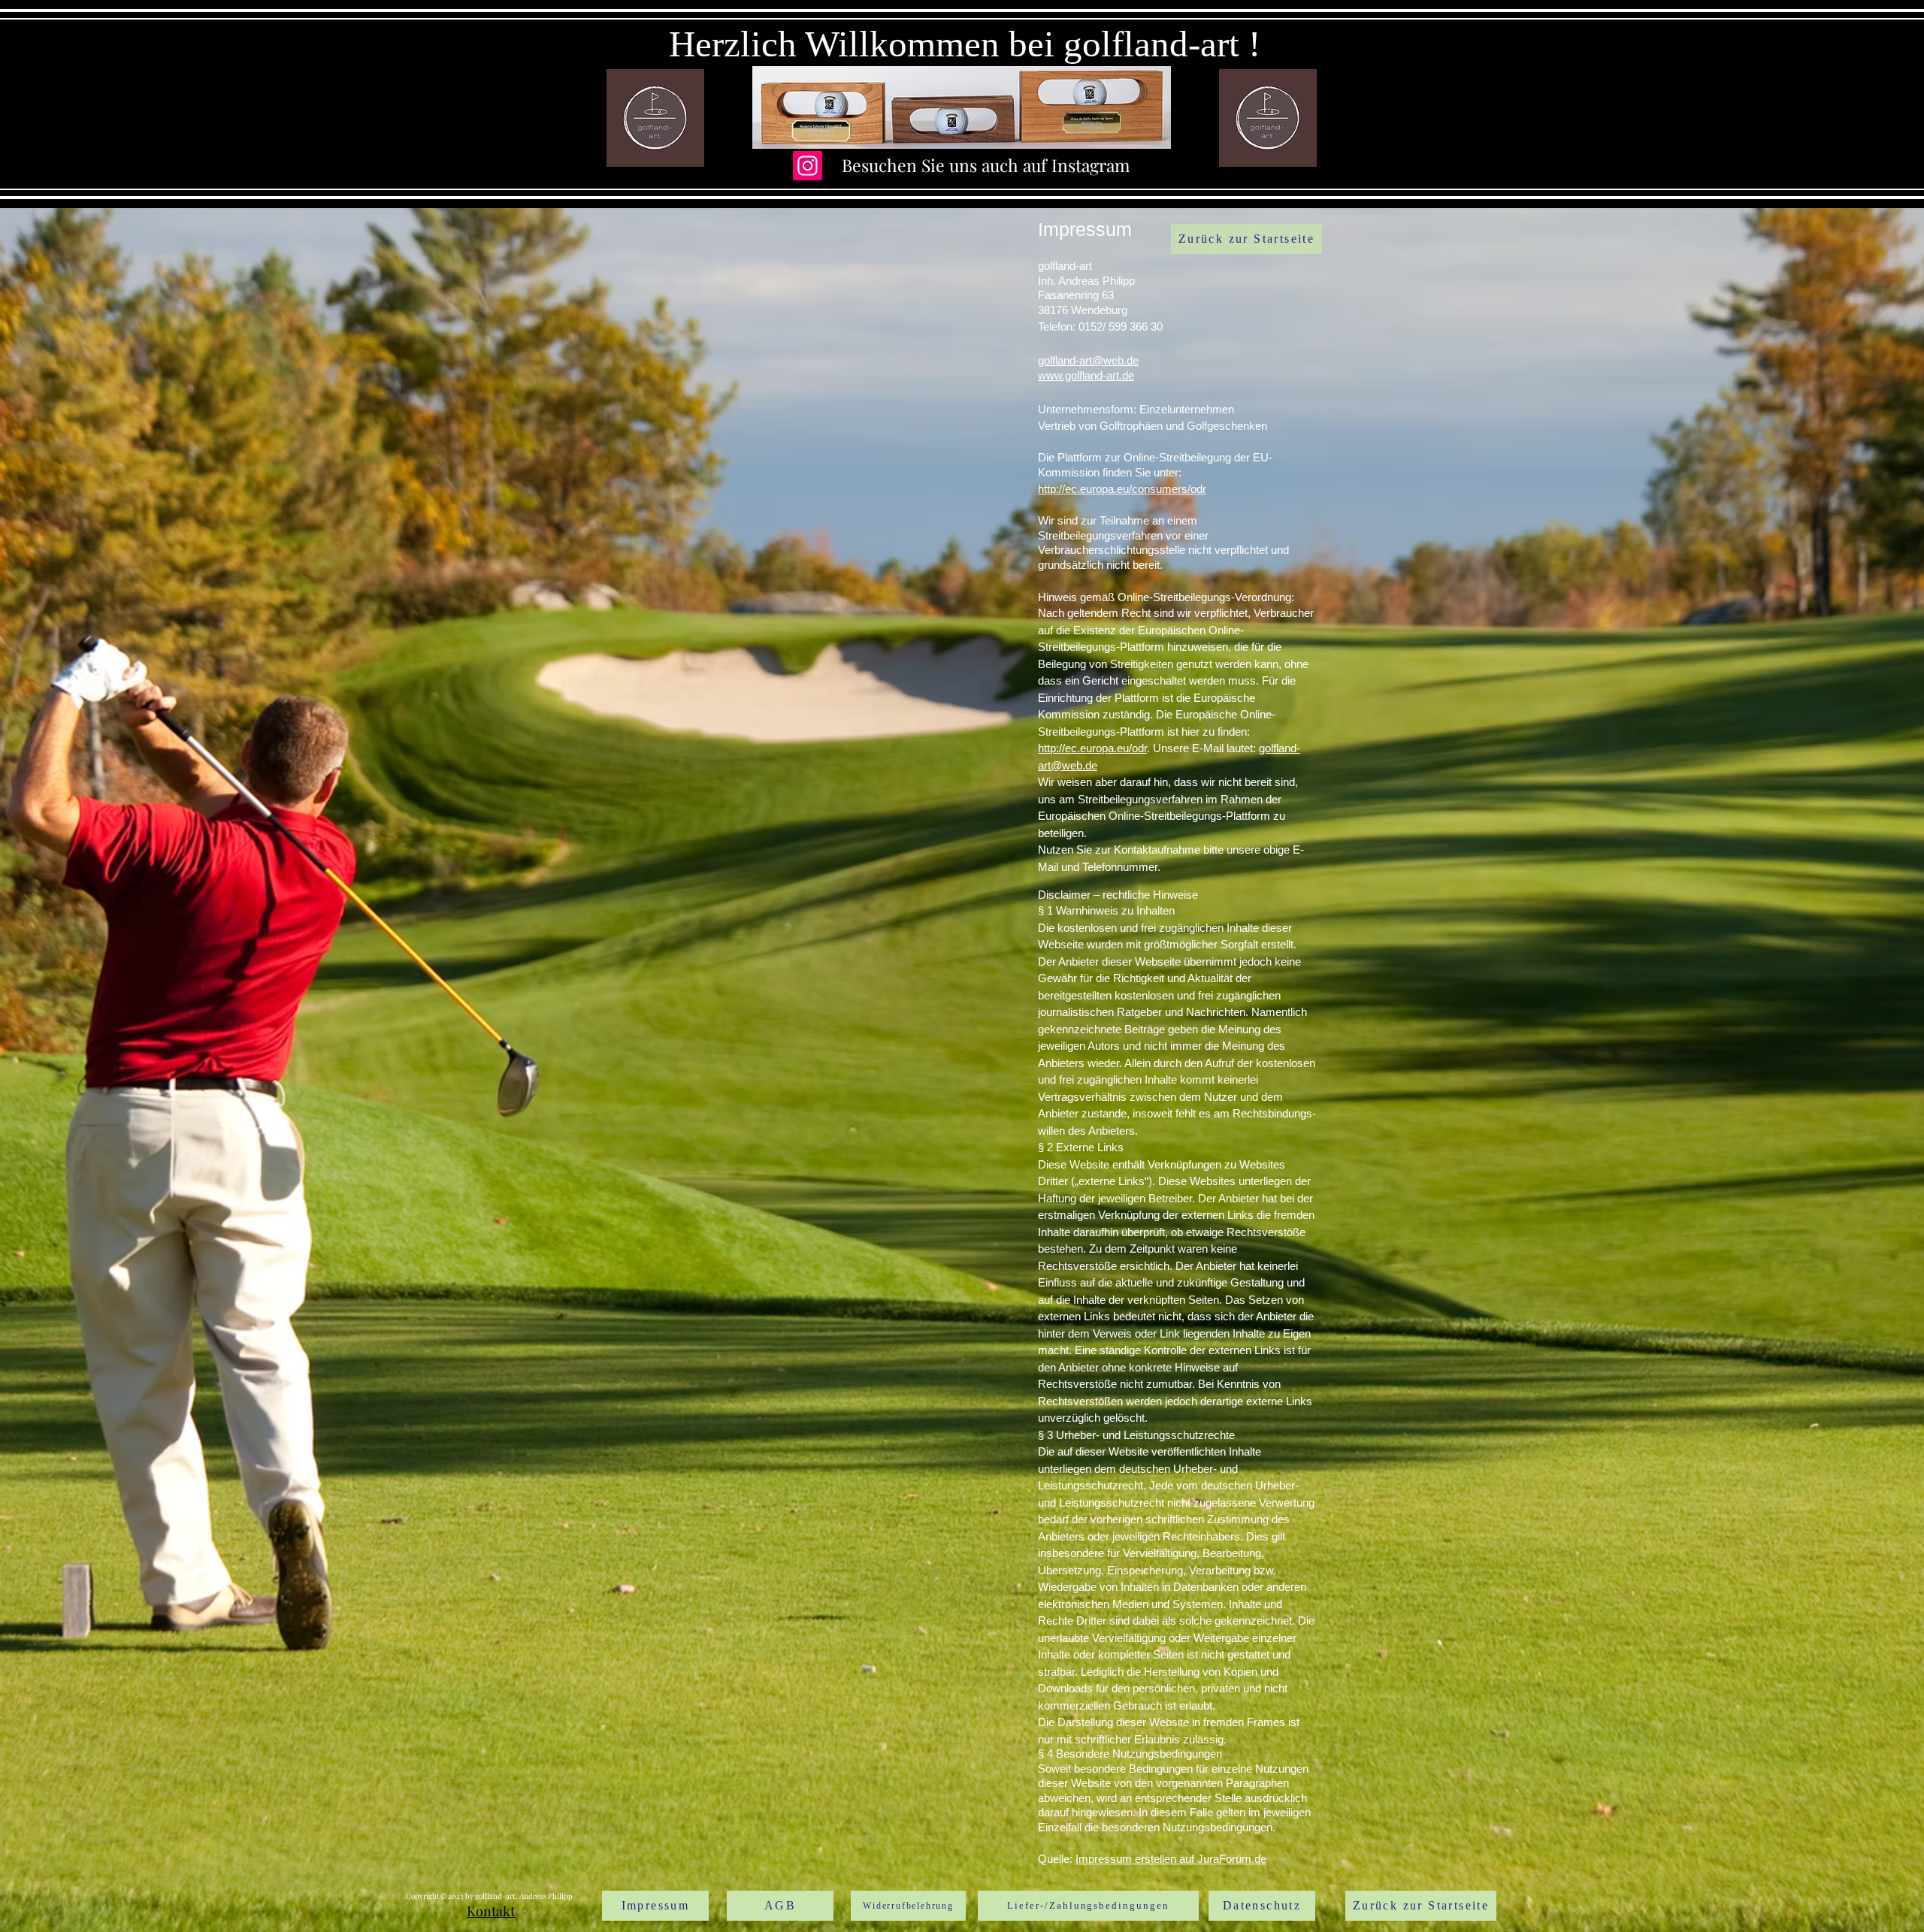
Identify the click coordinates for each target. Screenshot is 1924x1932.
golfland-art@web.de (1088, 360)
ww (1046, 375)
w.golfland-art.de (1094, 375)
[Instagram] (808, 166)
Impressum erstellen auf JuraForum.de (1171, 1859)
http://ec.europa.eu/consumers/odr (1122, 489)
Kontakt (491, 1911)
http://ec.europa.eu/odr (1092, 748)
